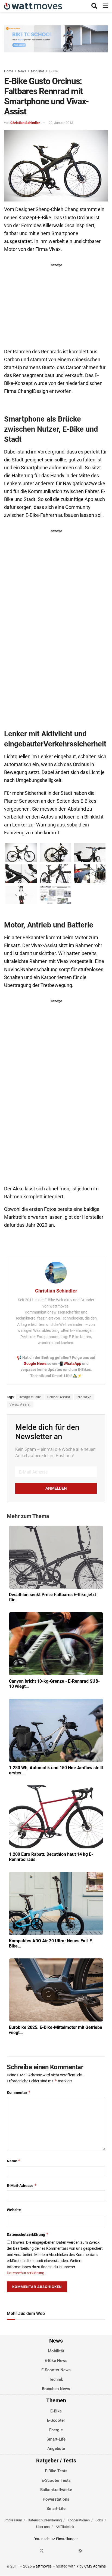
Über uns (43, 2527)
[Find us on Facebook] (32, 2551)
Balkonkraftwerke (56, 2490)
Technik (56, 2379)
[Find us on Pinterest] (61, 2551)
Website (14, 2210)
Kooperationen (79, 2520)
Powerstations (56, 2499)
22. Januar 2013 (61, 123)
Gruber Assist (59, 1397)
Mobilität (38, 71)
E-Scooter (56, 2421)
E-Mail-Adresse (22, 2185)
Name (14, 2161)
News (22, 71)
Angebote (56, 2449)
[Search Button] (94, 6)
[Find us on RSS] (80, 2551)
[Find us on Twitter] (42, 2551)
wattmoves (42, 2566)
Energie (56, 2430)
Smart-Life (56, 2439)
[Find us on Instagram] (51, 2551)
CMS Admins (95, 2566)
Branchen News (56, 2389)
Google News (35, 1363)
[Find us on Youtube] (71, 2551)
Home (9, 71)
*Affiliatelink (65, 2527)
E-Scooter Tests (56, 2480)
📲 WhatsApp (70, 1363)
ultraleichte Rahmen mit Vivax (36, 961)
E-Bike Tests (56, 2471)
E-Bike (53, 71)
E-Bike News (56, 2361)
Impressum (13, 2520)
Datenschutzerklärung (28, 2234)
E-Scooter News (56, 2370)
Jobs (99, 2520)
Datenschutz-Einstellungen (56, 2539)
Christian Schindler (25, 123)
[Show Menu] (105, 6)
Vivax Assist (20, 1404)
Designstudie (30, 1397)
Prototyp (84, 1397)
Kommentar (19, 2092)
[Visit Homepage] (33, 6)
